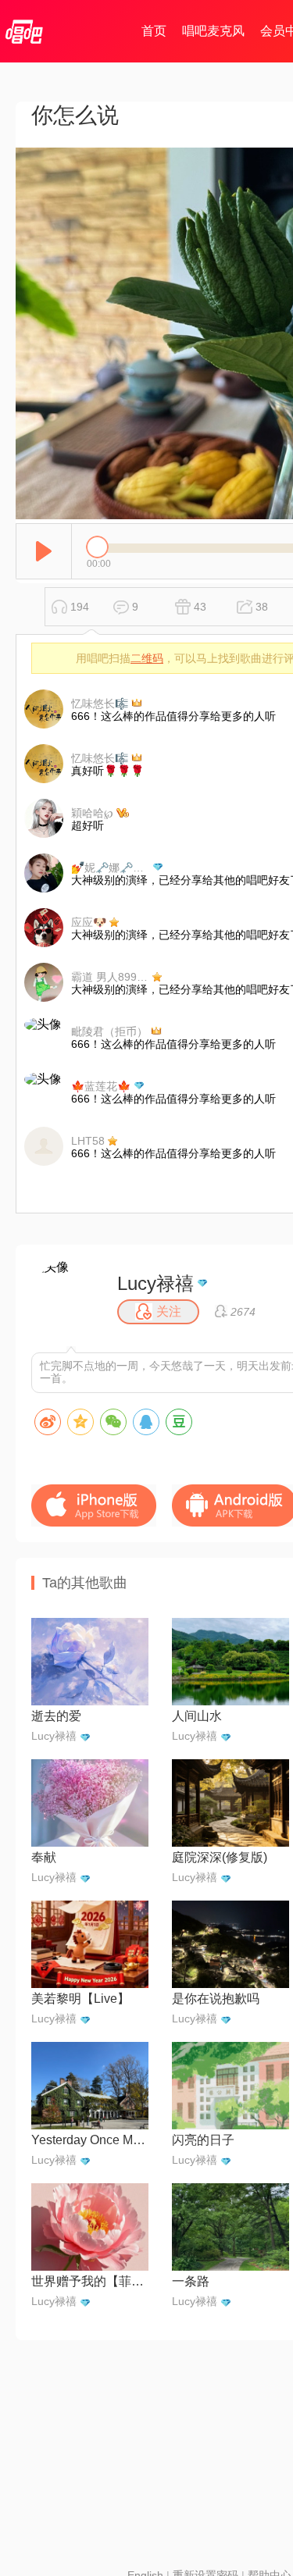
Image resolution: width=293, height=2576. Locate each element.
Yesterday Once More (90, 2140)
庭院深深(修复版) (220, 1857)
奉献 (44, 1857)
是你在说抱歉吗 (216, 1999)
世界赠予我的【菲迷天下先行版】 (90, 2281)
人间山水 (197, 1716)
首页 (154, 31)
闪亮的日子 (203, 2140)
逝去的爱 (56, 1716)
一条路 (191, 2281)
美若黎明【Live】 (80, 1999)
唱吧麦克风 (213, 31)
